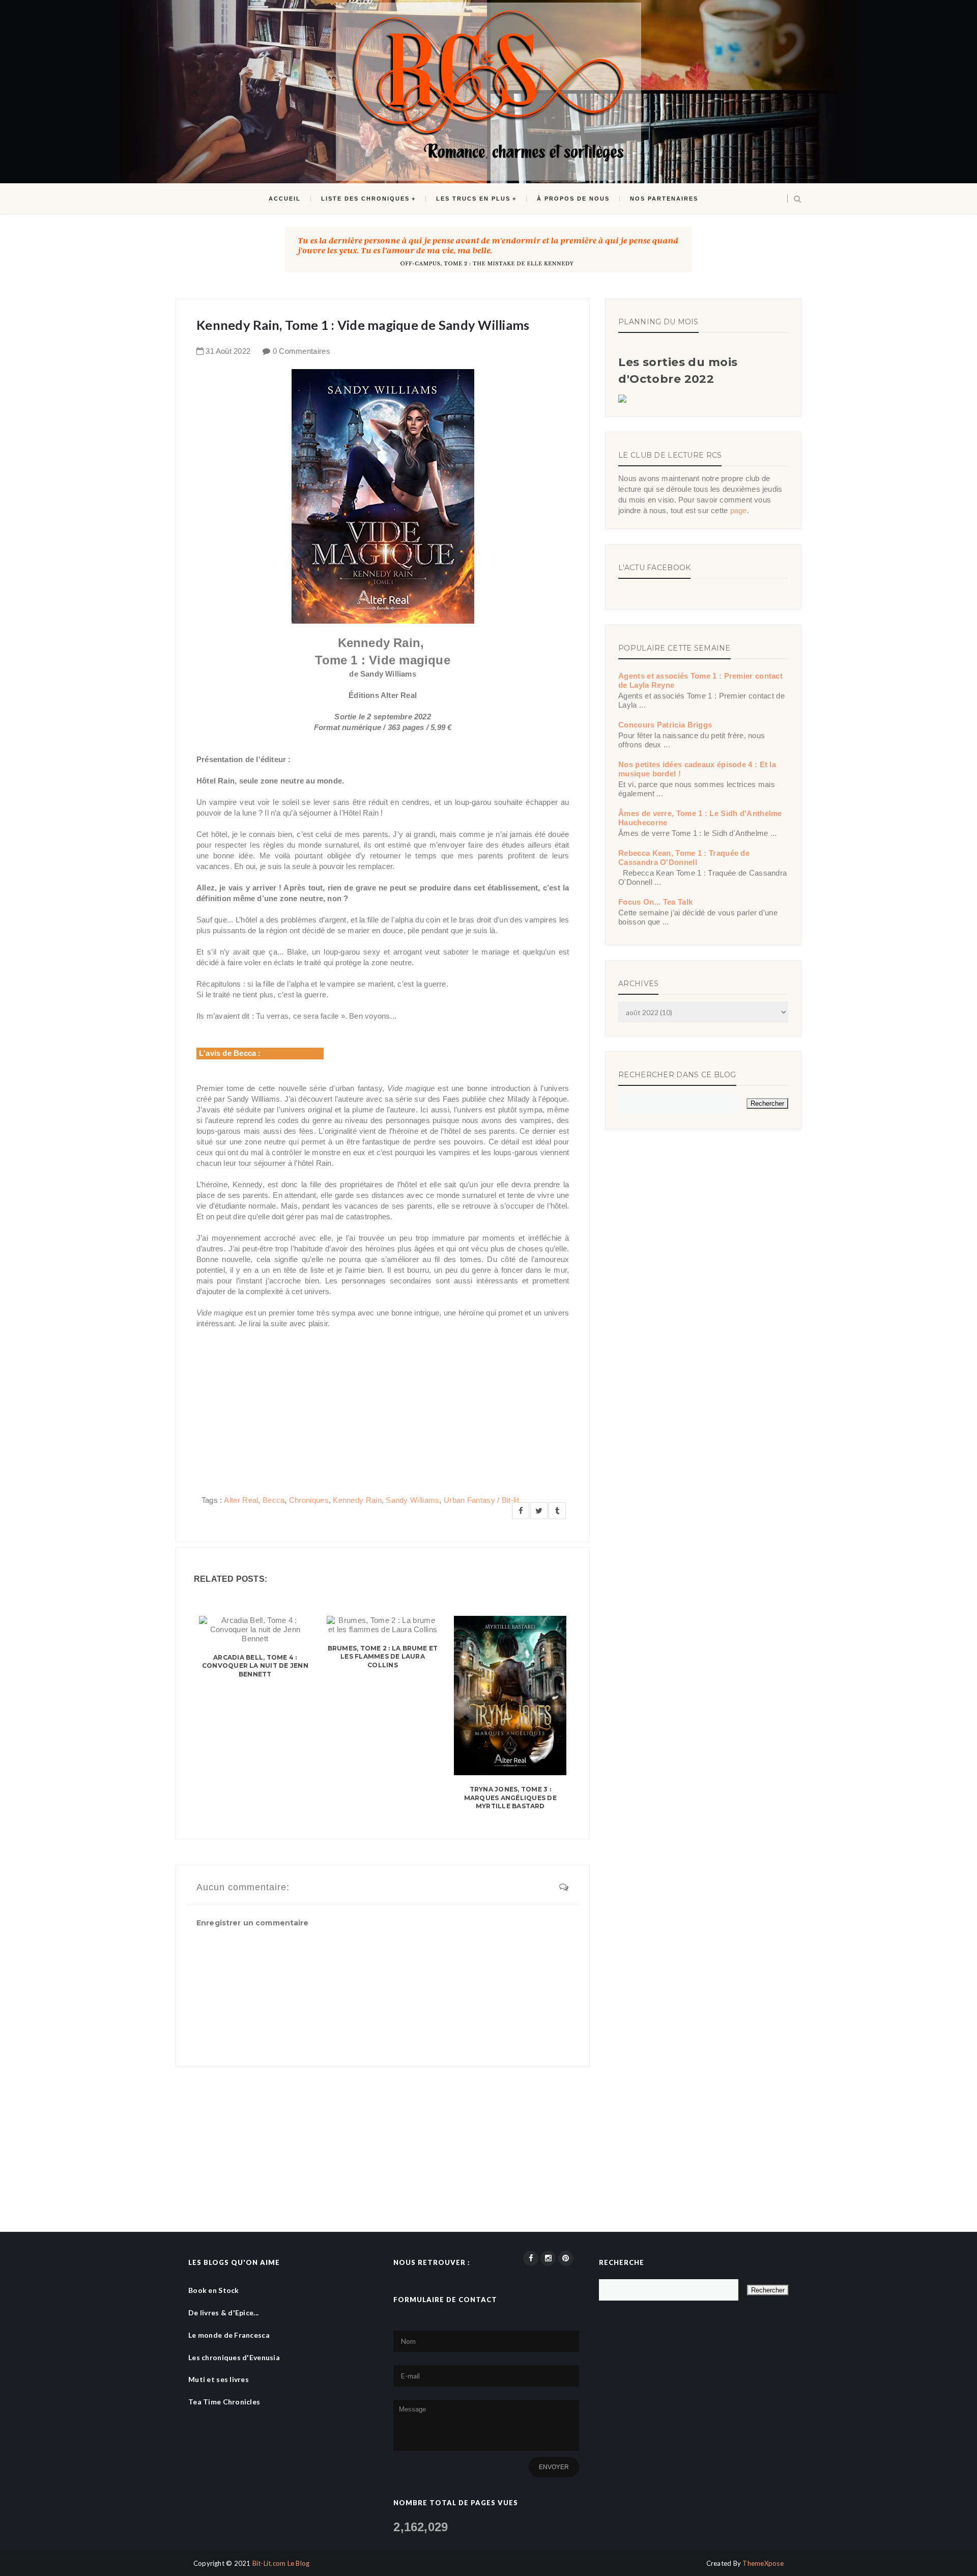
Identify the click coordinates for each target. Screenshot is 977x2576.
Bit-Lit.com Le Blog (281, 2563)
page (739, 510)
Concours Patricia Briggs (665, 725)
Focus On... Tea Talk (655, 902)
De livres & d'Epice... (223, 2313)
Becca (274, 1500)
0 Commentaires (301, 351)
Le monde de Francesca (229, 2335)
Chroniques (309, 1500)
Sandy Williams (412, 1500)
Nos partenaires (664, 199)
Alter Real (241, 1500)
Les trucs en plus (473, 199)
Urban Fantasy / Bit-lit (481, 1500)
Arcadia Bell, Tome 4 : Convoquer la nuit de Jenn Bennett (255, 1666)
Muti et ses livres (219, 2379)
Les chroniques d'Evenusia (234, 2357)
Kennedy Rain (357, 1500)
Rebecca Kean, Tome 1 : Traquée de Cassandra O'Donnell (684, 858)
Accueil (285, 199)
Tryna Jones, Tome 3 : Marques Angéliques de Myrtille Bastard (510, 1798)
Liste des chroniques (365, 199)
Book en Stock (214, 2290)
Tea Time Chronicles (224, 2402)
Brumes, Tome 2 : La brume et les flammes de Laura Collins (383, 1657)
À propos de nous (573, 199)
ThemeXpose (763, 2563)
